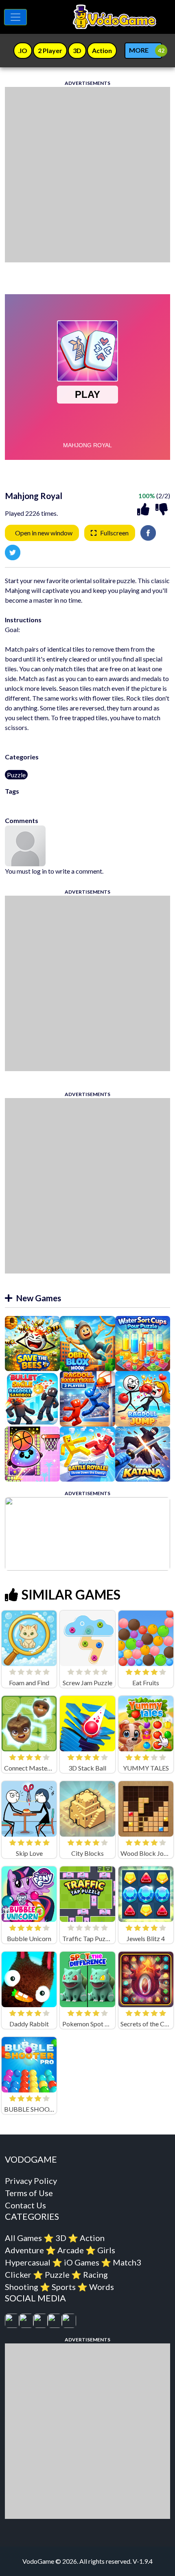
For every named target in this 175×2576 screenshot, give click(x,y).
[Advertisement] (87, 175)
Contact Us (25, 2205)
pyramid (81, 801)
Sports (64, 2287)
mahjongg (118, 801)
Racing (95, 2274)
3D (61, 2238)
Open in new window (44, 533)
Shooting (22, 2287)
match (38, 801)
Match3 (127, 2262)
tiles (98, 801)
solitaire (58, 801)
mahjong (17, 801)
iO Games (82, 2262)
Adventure (24, 2250)
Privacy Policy (31, 2181)
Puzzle (16, 775)
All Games (23, 2238)
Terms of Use (29, 2193)
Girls (106, 2250)
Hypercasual (28, 2262)
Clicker (18, 2274)
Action (92, 2238)
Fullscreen (114, 533)
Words (102, 2287)
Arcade (71, 2250)
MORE (139, 50)
